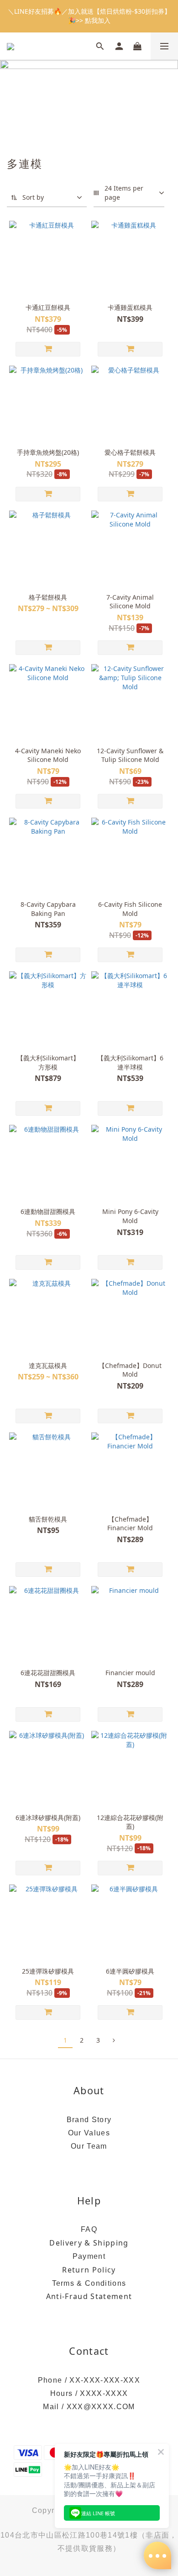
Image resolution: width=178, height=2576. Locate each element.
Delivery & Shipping (89, 2243)
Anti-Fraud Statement (89, 2296)
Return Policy (89, 2270)
